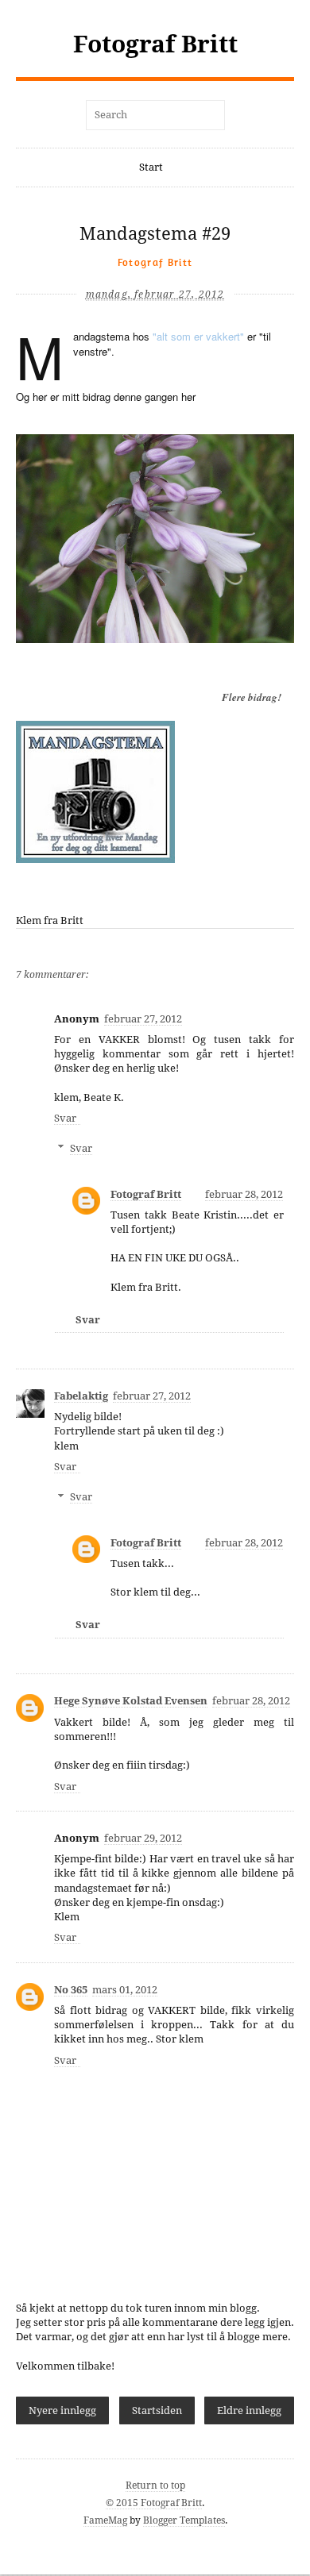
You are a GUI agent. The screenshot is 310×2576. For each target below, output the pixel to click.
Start (151, 167)
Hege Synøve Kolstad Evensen (131, 1701)
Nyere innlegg (62, 2410)
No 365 (71, 1990)
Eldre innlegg (249, 2410)
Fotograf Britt (155, 44)
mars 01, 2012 (125, 1990)
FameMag (105, 2520)
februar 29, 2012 (143, 1838)
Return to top (155, 2486)
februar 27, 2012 (143, 1019)
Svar (65, 1118)
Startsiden (157, 2410)
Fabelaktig (81, 1396)
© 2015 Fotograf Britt (154, 2503)
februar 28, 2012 (244, 1194)
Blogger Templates (184, 2520)
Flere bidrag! (252, 697)
